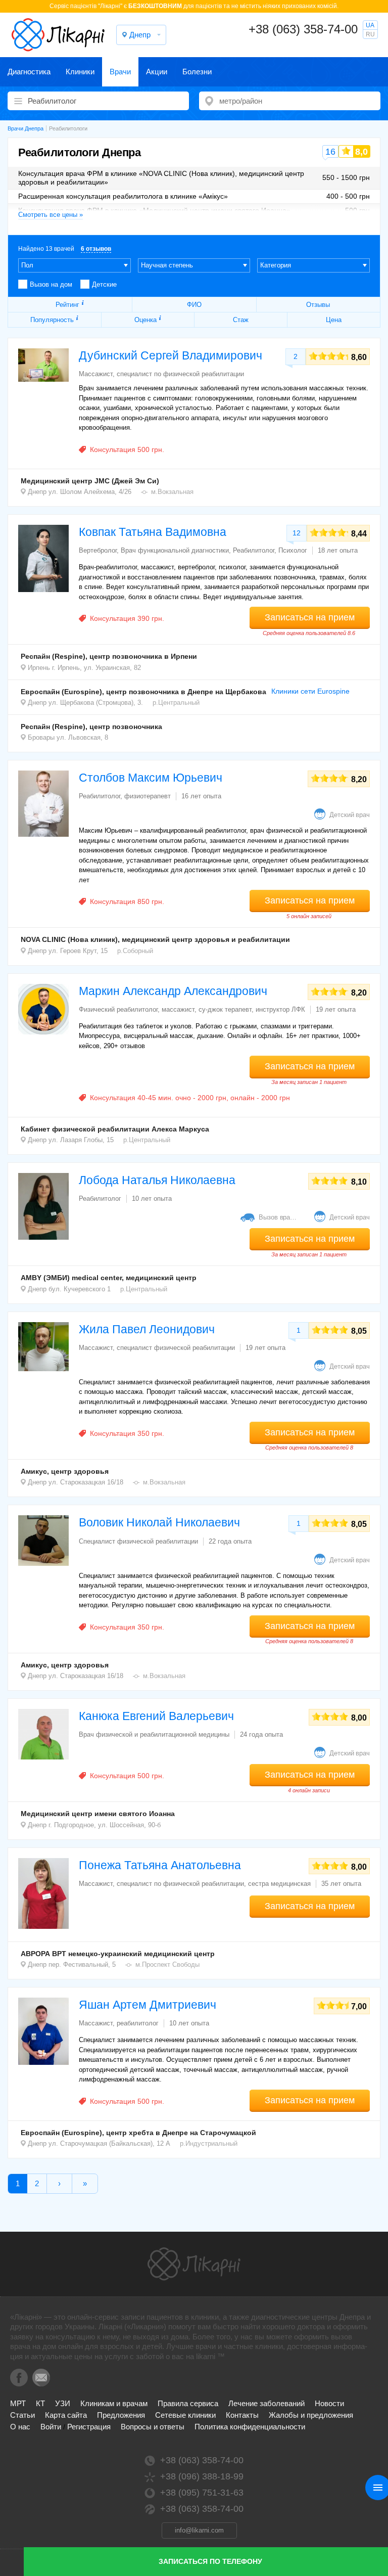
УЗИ (63, 2403)
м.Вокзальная (172, 492)
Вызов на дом (51, 284)
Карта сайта (66, 2415)
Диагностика (29, 72)
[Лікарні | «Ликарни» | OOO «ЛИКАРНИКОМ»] (194, 2264)
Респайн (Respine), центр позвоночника (91, 727)
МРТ (18, 2403)
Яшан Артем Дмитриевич (148, 2005)
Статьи (22, 2415)
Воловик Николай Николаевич (159, 1522)
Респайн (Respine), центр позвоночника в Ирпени (109, 656)
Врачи (120, 72)
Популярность (52, 320)
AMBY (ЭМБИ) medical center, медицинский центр (109, 1278)
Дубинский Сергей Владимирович (171, 355)
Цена (334, 320)
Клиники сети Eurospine (310, 691)
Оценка (145, 320)
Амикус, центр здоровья (65, 1471)
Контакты (242, 2415)
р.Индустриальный (209, 2143)
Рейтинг (67, 305)
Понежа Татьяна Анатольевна (160, 1865)
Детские (104, 284)
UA (370, 25)
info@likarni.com (199, 2530)
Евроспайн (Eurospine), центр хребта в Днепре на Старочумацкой (138, 2133)
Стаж (241, 320)
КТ (40, 2403)
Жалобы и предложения (311, 2415)
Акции (157, 72)
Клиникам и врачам (114, 2403)
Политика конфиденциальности (250, 2427)
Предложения (121, 2415)
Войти (51, 2427)
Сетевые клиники (185, 2415)
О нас (20, 2427)
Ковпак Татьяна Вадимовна (153, 532)
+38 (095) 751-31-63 (202, 2493)
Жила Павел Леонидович (147, 1329)
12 (297, 533)
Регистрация (89, 2427)
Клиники (80, 72)
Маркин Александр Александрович (173, 991)
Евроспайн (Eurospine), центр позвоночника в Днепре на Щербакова (143, 692)
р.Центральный (176, 703)
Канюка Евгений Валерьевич (156, 1716)
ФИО (194, 305)
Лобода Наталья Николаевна (157, 1180)
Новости (329, 2403)
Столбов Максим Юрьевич (151, 778)
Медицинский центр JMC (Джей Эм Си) (90, 481)
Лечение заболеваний (266, 2403)
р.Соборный (135, 951)
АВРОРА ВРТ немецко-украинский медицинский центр (118, 1954)
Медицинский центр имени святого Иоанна (98, 1814)
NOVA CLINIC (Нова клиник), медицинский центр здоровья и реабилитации (155, 939)
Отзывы (318, 305)
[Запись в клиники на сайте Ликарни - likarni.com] (58, 35)
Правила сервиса (188, 2403)
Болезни (197, 72)
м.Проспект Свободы (167, 1964)
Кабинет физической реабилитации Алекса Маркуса (115, 1129)
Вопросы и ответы (153, 2427)
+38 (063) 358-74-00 (303, 29)
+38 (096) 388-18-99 (202, 2476)
